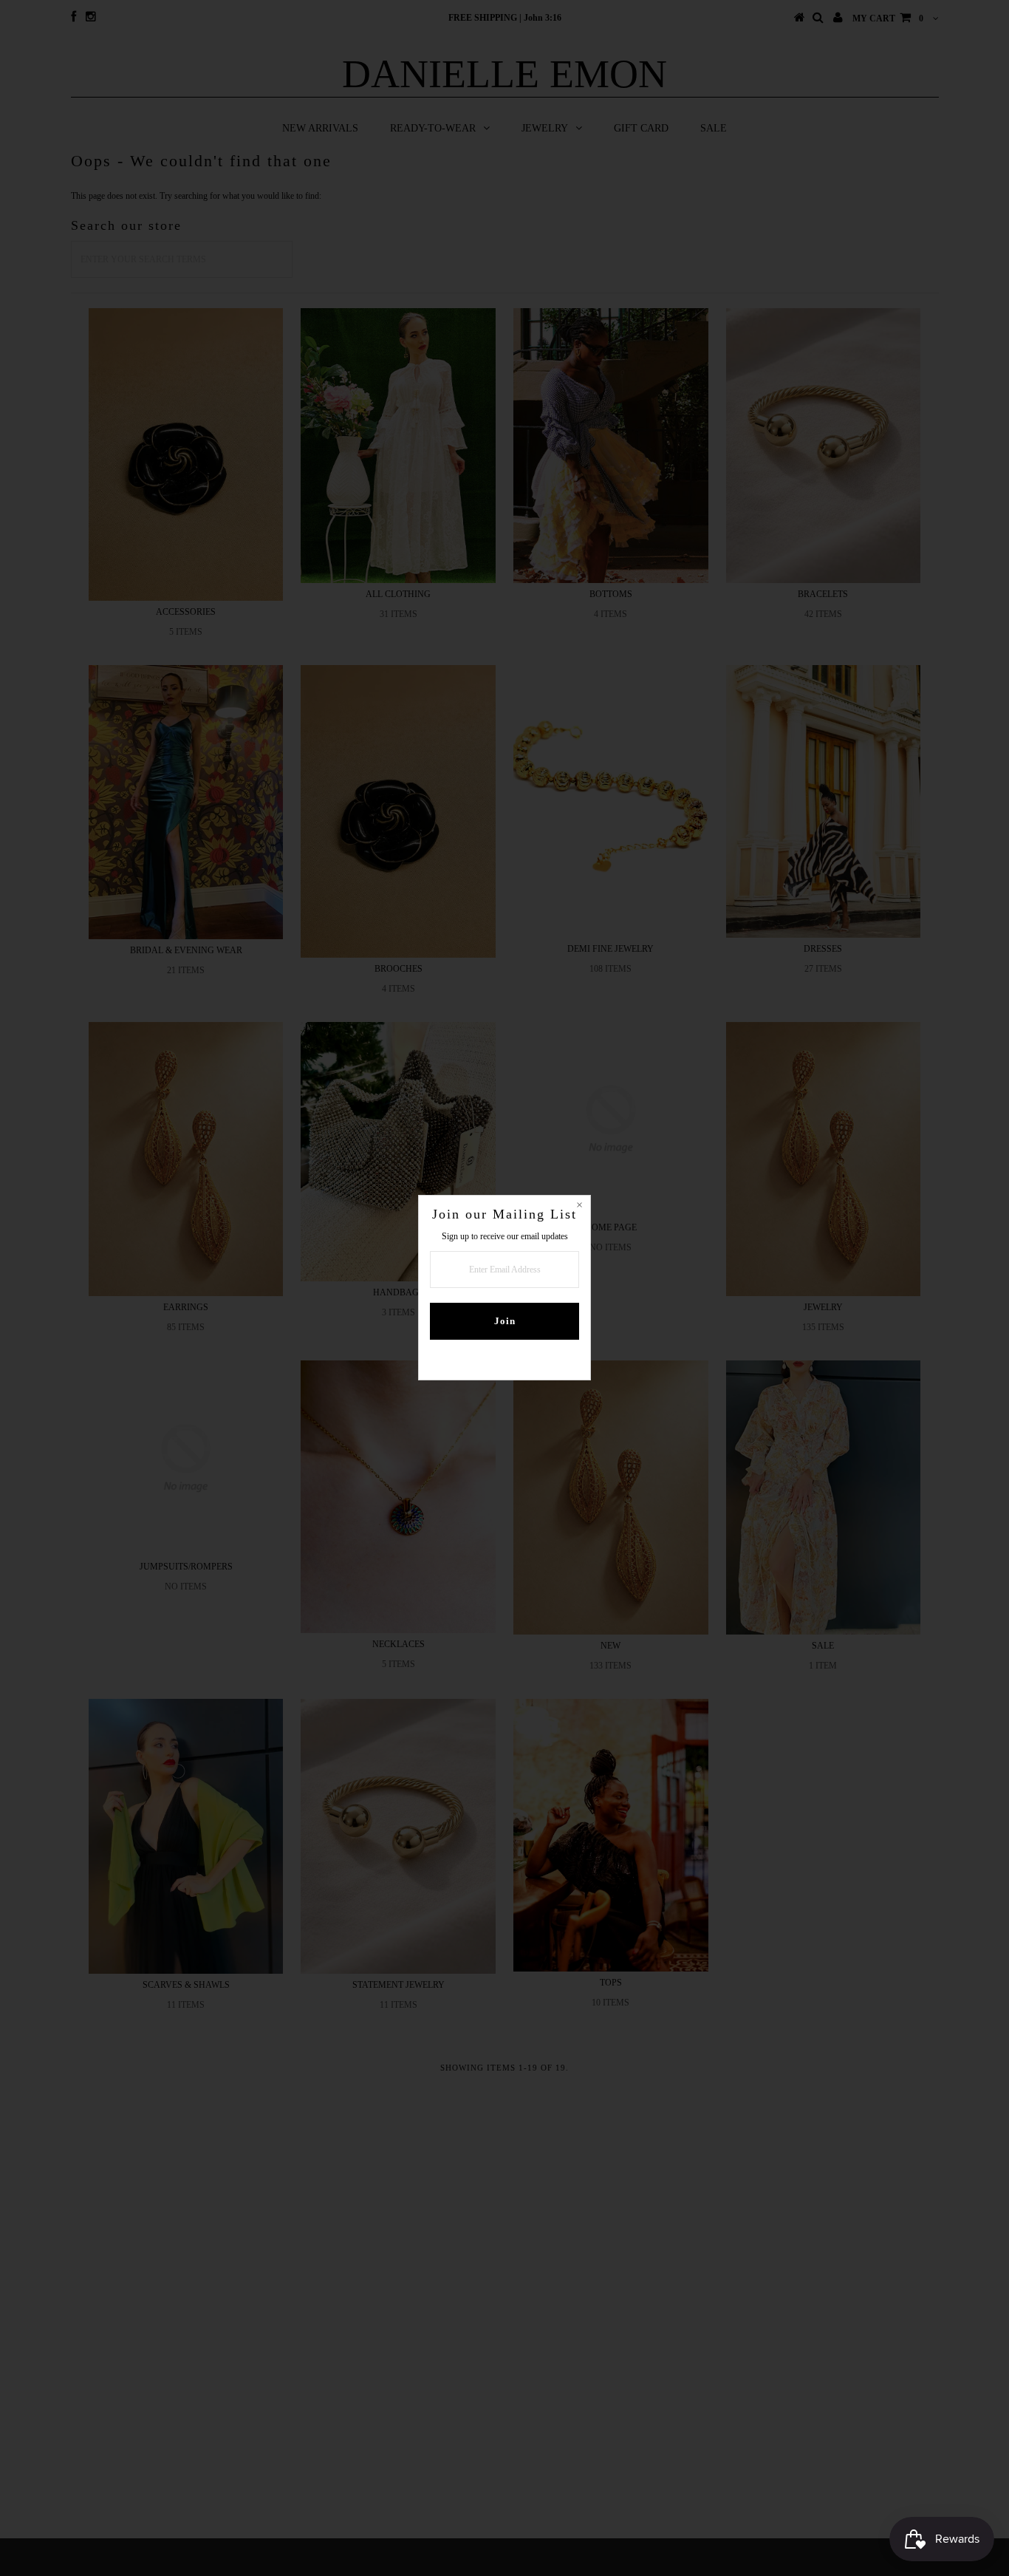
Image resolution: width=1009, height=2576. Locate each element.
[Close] (579, 1207)
